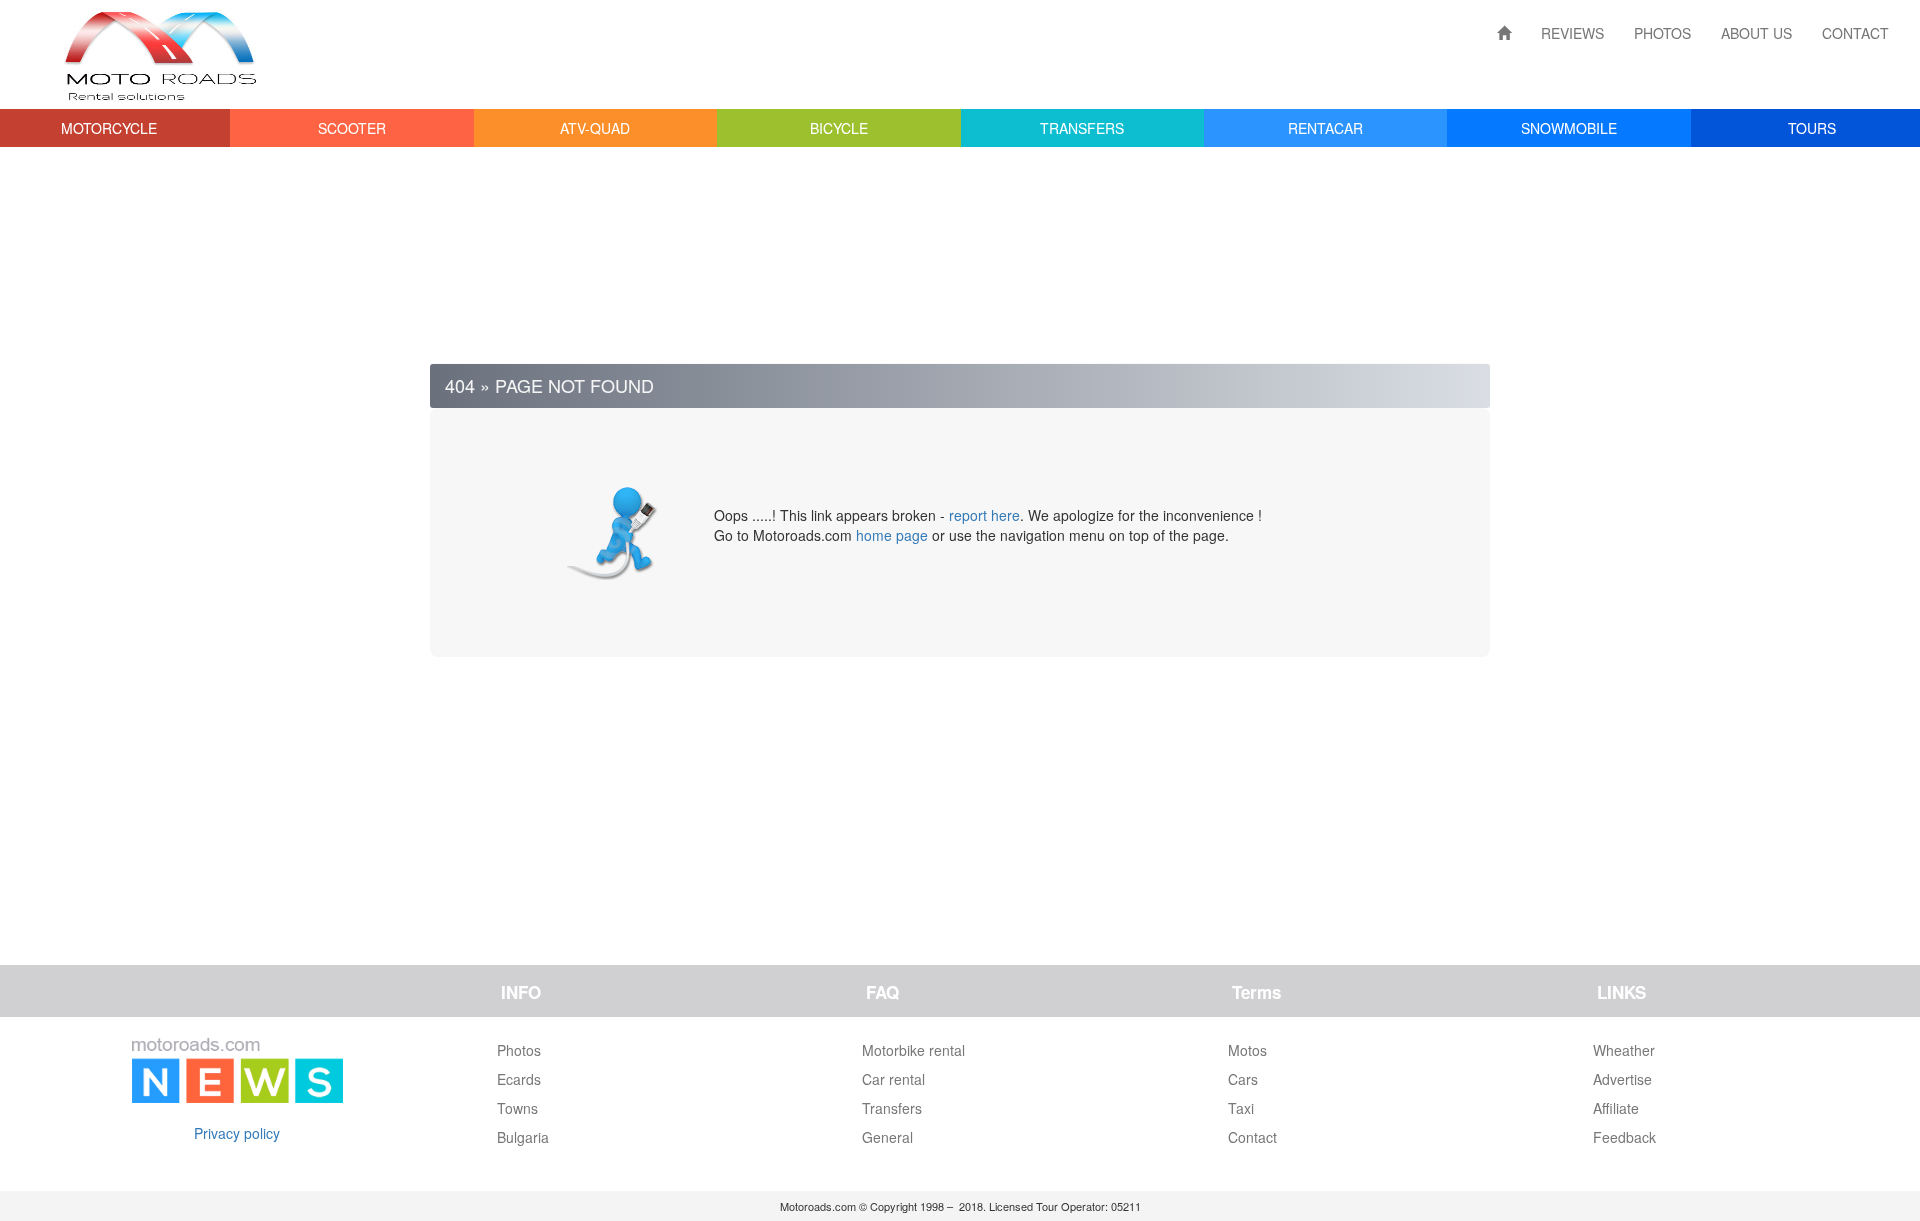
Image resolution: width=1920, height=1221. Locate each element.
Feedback (1624, 1137)
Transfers (892, 1108)
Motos (1247, 1050)
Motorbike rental (913, 1050)
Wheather (1624, 1050)
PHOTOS (1662, 33)
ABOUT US (1756, 33)
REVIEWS (1572, 33)
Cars (1243, 1079)
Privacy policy (237, 1133)
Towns (517, 1108)
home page (892, 535)
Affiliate (1616, 1108)
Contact (1252, 1137)
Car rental (893, 1079)
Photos (519, 1050)
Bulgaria (523, 1137)
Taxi (1241, 1108)
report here (984, 515)
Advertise (1622, 1079)
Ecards (519, 1079)
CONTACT (1855, 33)
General (887, 1137)
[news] (237, 1066)
